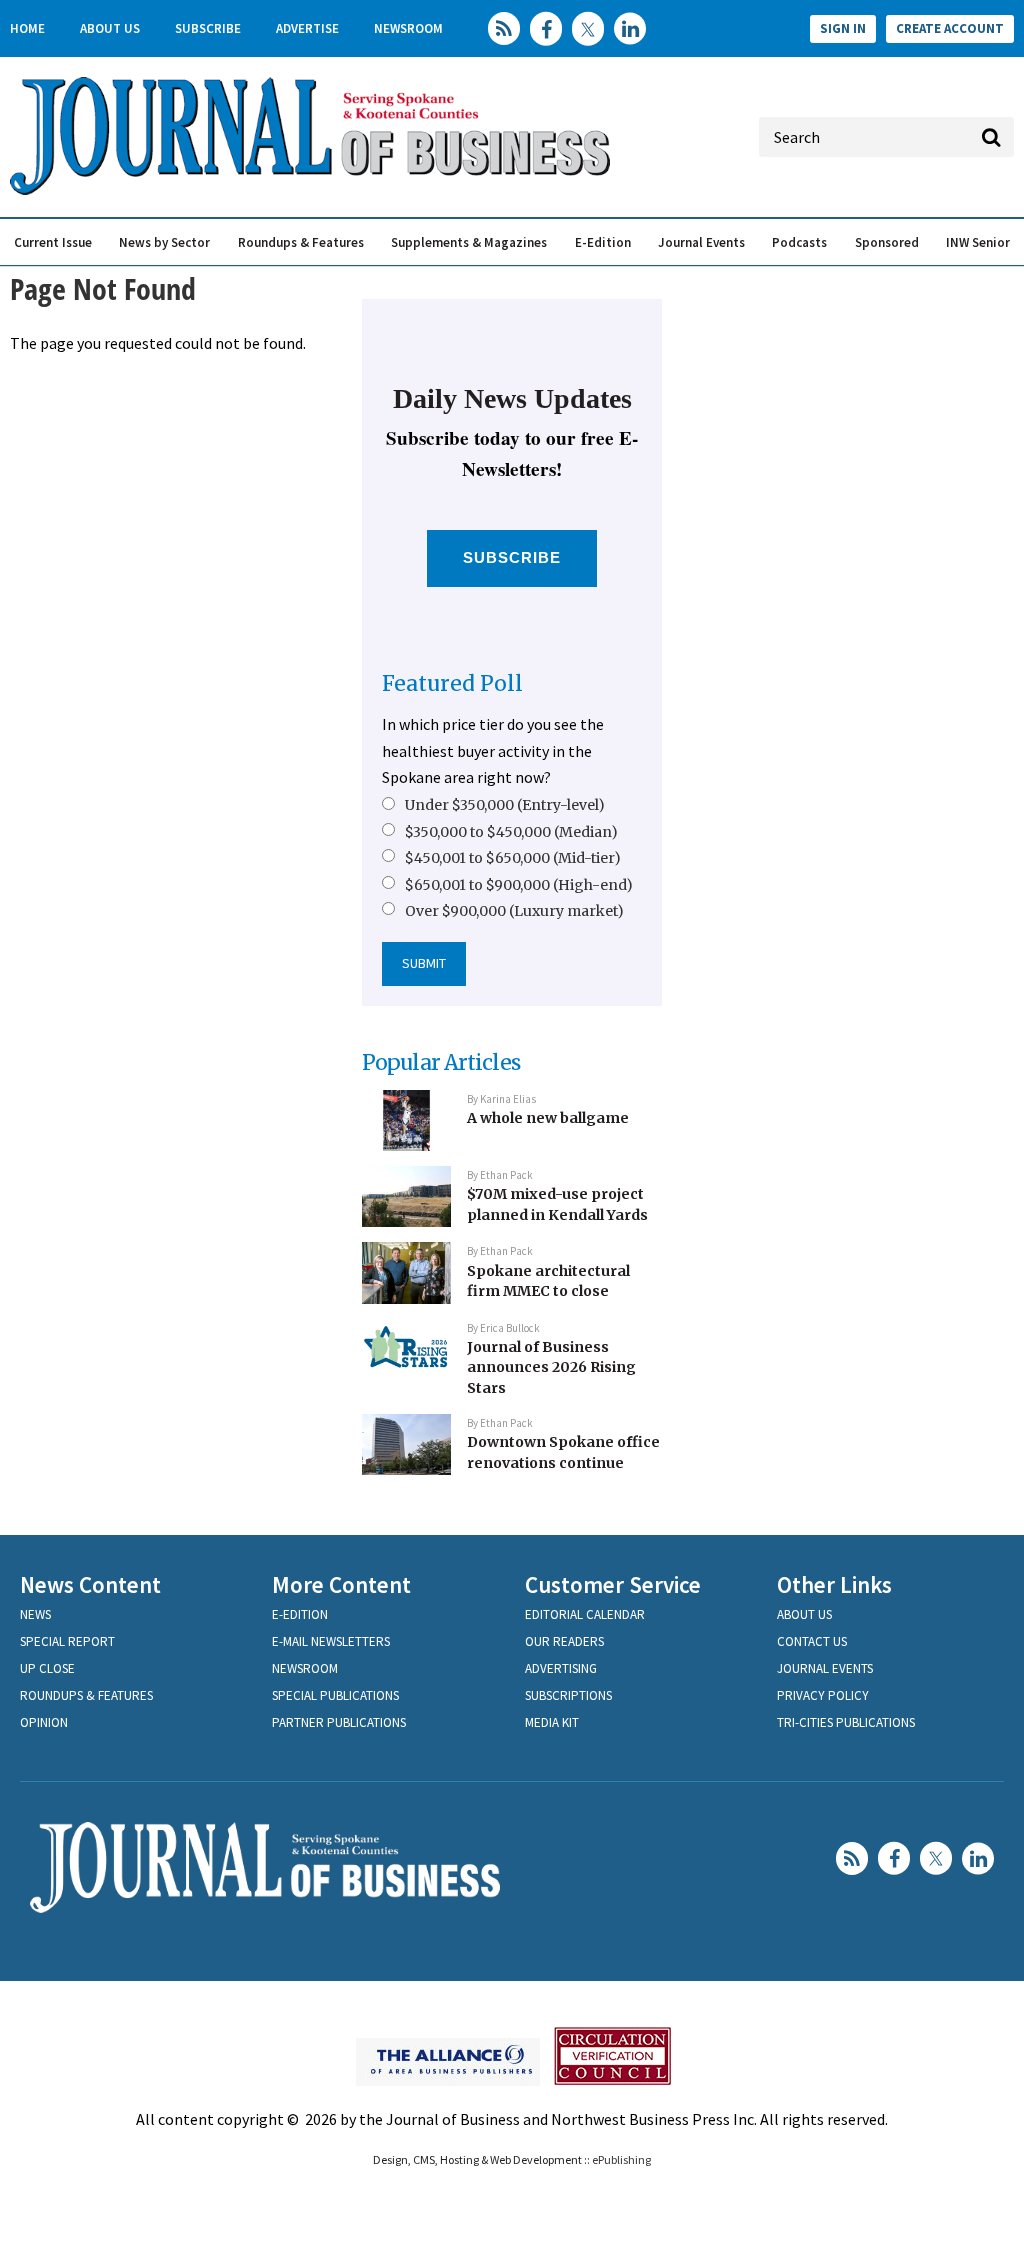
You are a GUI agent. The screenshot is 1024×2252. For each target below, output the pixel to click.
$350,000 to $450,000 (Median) (511, 832)
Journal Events (701, 242)
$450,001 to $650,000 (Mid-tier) (513, 858)
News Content (90, 1584)
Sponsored (887, 242)
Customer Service (613, 1584)
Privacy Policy (823, 1695)
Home (27, 28)
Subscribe (208, 28)
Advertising (561, 1668)
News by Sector (164, 242)
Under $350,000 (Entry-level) (505, 805)
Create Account (950, 28)
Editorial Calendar (585, 1614)
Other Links (834, 1584)
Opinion (44, 1722)
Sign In (843, 28)
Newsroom (408, 28)
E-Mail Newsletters (331, 1641)
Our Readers (564, 1641)
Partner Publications (339, 1722)
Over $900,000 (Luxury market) (514, 911)
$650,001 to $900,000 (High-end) (519, 885)
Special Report (67, 1641)
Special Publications (335, 1695)
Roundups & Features (301, 242)
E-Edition (603, 242)
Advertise (307, 28)
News (35, 1614)
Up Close (47, 1668)
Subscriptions (568, 1695)
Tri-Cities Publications (846, 1722)
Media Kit (552, 1722)
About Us (110, 28)
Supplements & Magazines (469, 242)
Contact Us (812, 1641)
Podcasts (799, 242)
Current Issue (53, 242)
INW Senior (978, 242)
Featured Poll (452, 683)
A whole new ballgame (548, 1118)
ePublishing (621, 2159)
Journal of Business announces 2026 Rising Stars (551, 1367)
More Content (341, 1584)
